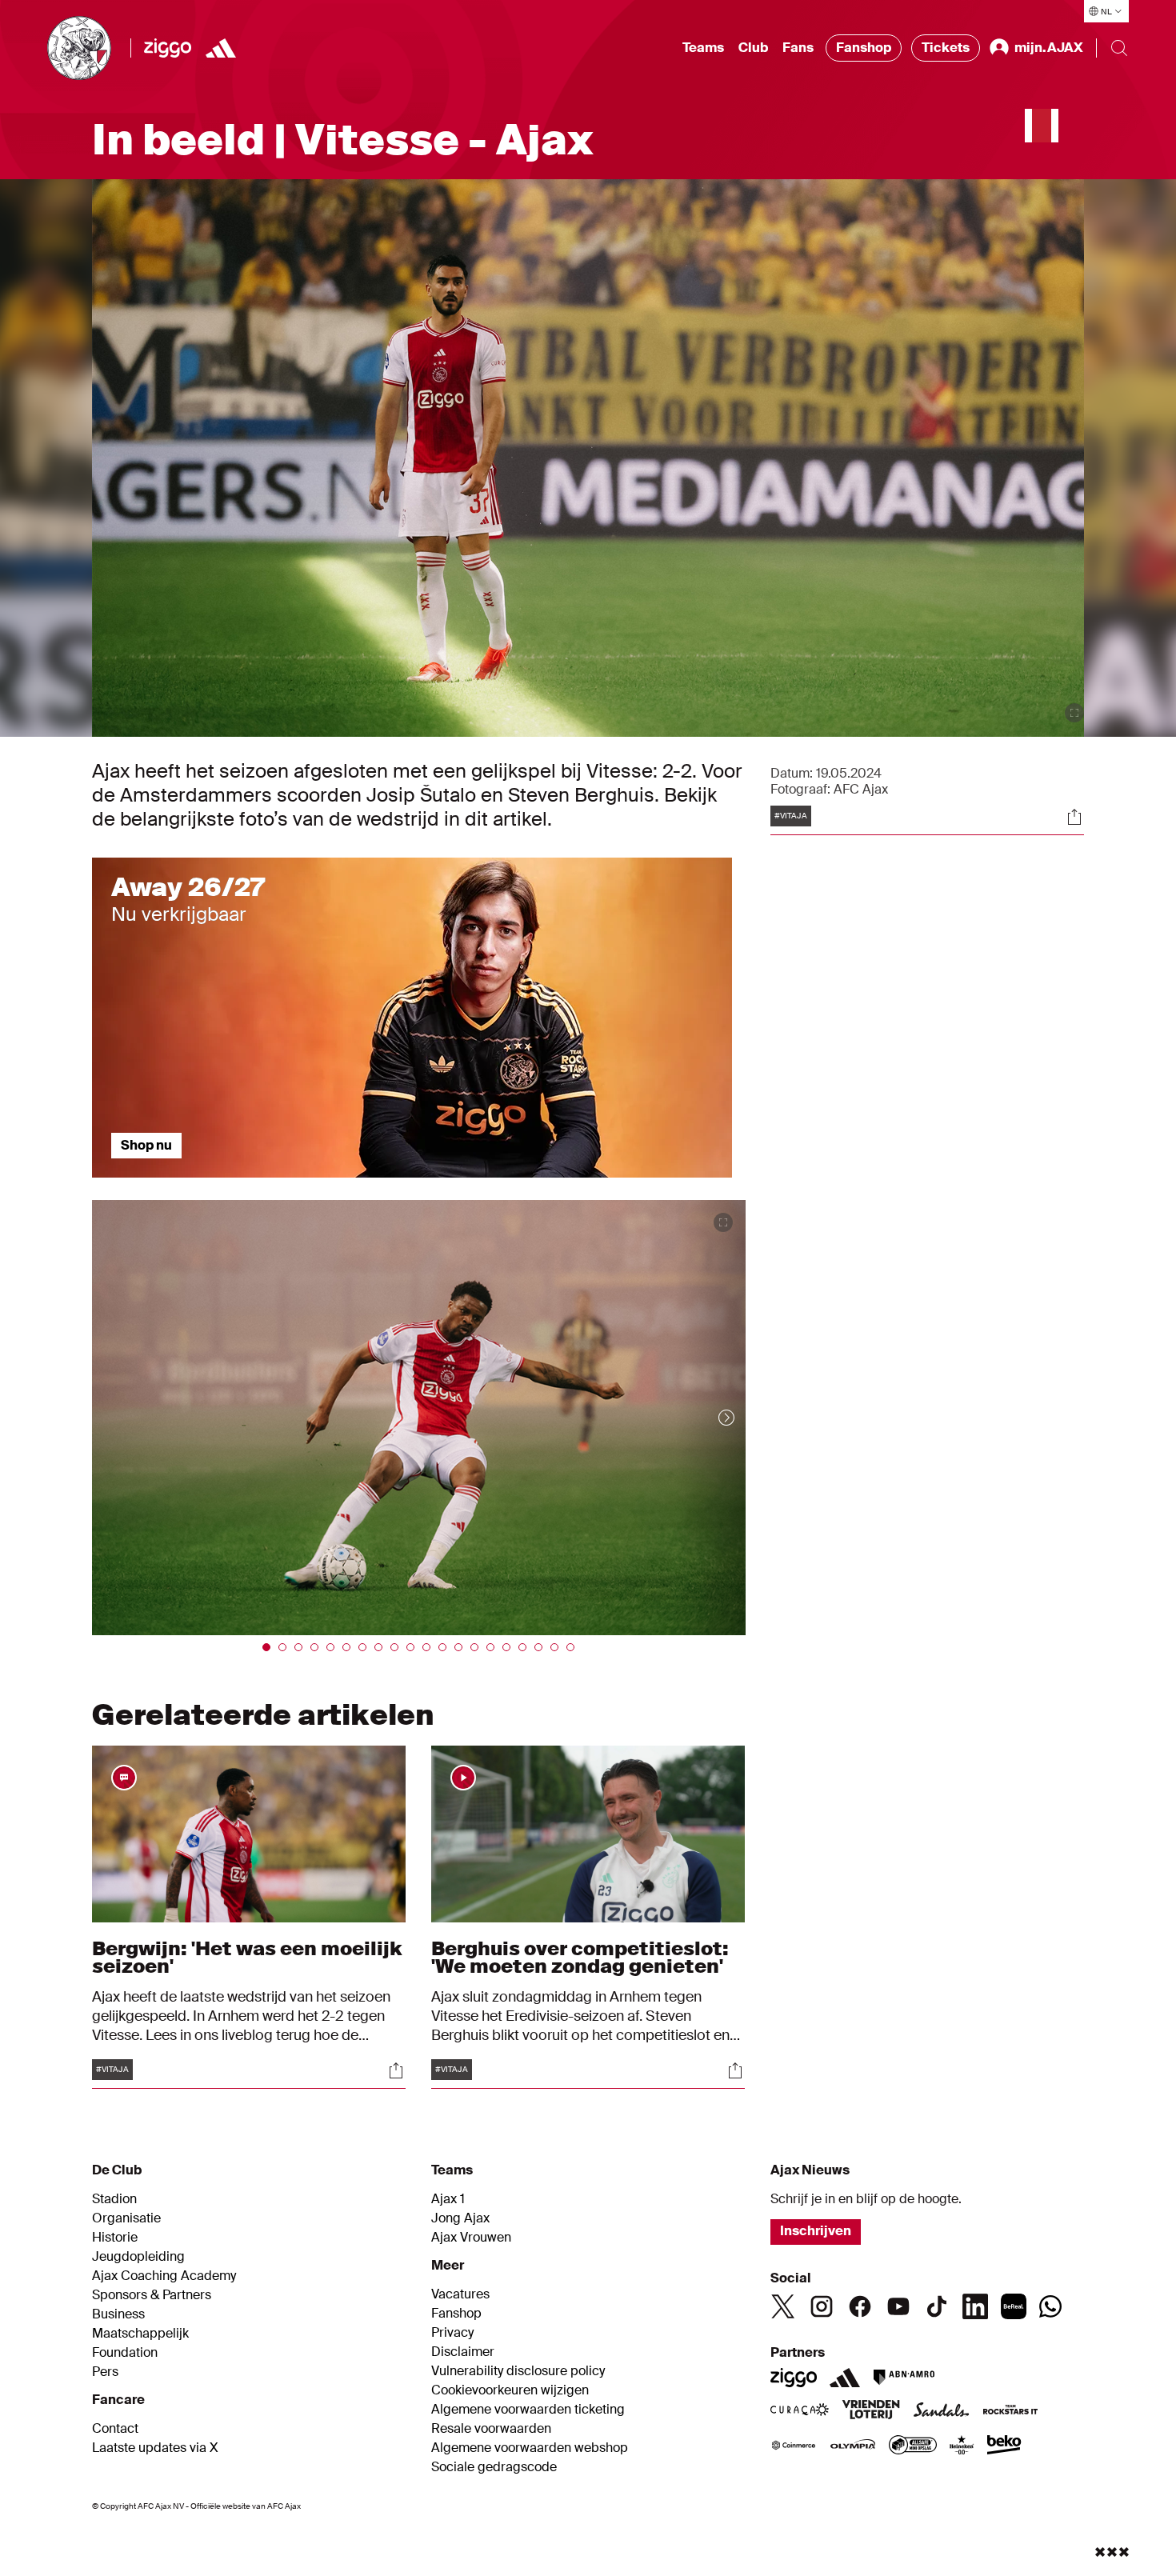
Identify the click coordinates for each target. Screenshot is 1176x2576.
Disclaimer (463, 2352)
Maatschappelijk (140, 2334)
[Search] (1119, 48)
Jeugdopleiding (138, 2257)
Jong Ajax (460, 2218)
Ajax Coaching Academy (164, 2276)
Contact (115, 2429)
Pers (105, 2372)
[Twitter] (783, 2306)
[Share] (1074, 817)
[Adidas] (845, 2378)
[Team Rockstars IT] (1010, 2411)
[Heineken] (962, 2446)
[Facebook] (860, 2306)
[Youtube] (898, 2306)
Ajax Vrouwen (471, 2238)
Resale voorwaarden (491, 2429)
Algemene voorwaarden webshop (530, 2448)
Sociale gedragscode (494, 2467)
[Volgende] (710, 1418)
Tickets (946, 48)
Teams (703, 48)
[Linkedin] (975, 2306)
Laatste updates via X (155, 2448)
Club (753, 48)
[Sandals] (942, 2411)
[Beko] (1004, 2446)
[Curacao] (800, 2411)
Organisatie (126, 2218)
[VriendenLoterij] (871, 2411)
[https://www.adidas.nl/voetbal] (221, 48)
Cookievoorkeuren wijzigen (510, 2390)
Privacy (452, 2333)
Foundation (125, 2353)
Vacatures (460, 2294)
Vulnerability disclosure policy (518, 2371)
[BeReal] (1014, 2306)
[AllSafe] (913, 2446)
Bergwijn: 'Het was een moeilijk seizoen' (247, 1957)
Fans (798, 48)
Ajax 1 (448, 2199)
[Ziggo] (168, 48)
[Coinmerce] (794, 2446)
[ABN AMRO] (904, 2378)
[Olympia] (853, 2446)
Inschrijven (816, 2231)
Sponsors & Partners (152, 2295)
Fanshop (864, 48)
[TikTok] (937, 2306)
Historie (115, 2238)
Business (118, 2314)
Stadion (114, 2199)
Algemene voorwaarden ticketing (528, 2410)
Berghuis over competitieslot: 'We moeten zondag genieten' (580, 1957)
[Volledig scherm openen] (1074, 713)
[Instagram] (822, 2306)
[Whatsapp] (1050, 2306)
